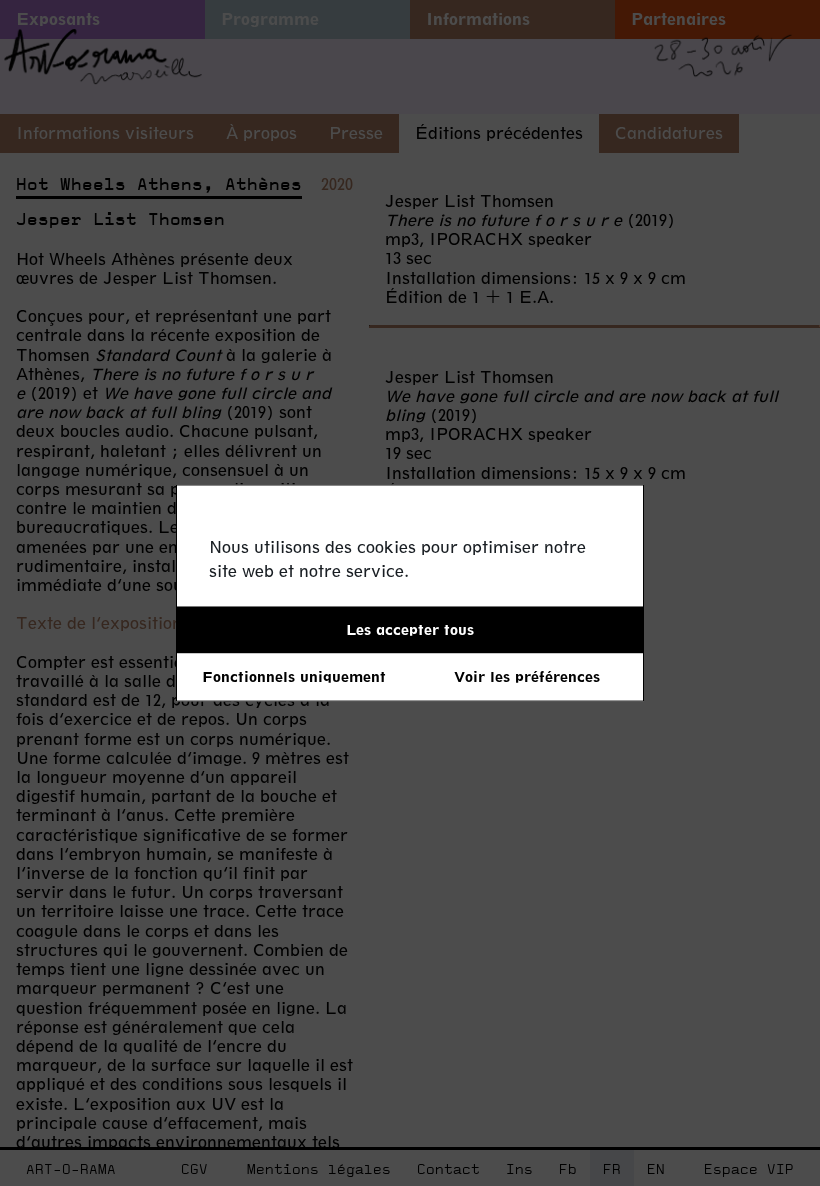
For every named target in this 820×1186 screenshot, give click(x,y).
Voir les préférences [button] (527, 676)
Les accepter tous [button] (410, 629)
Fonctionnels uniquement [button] (294, 676)
